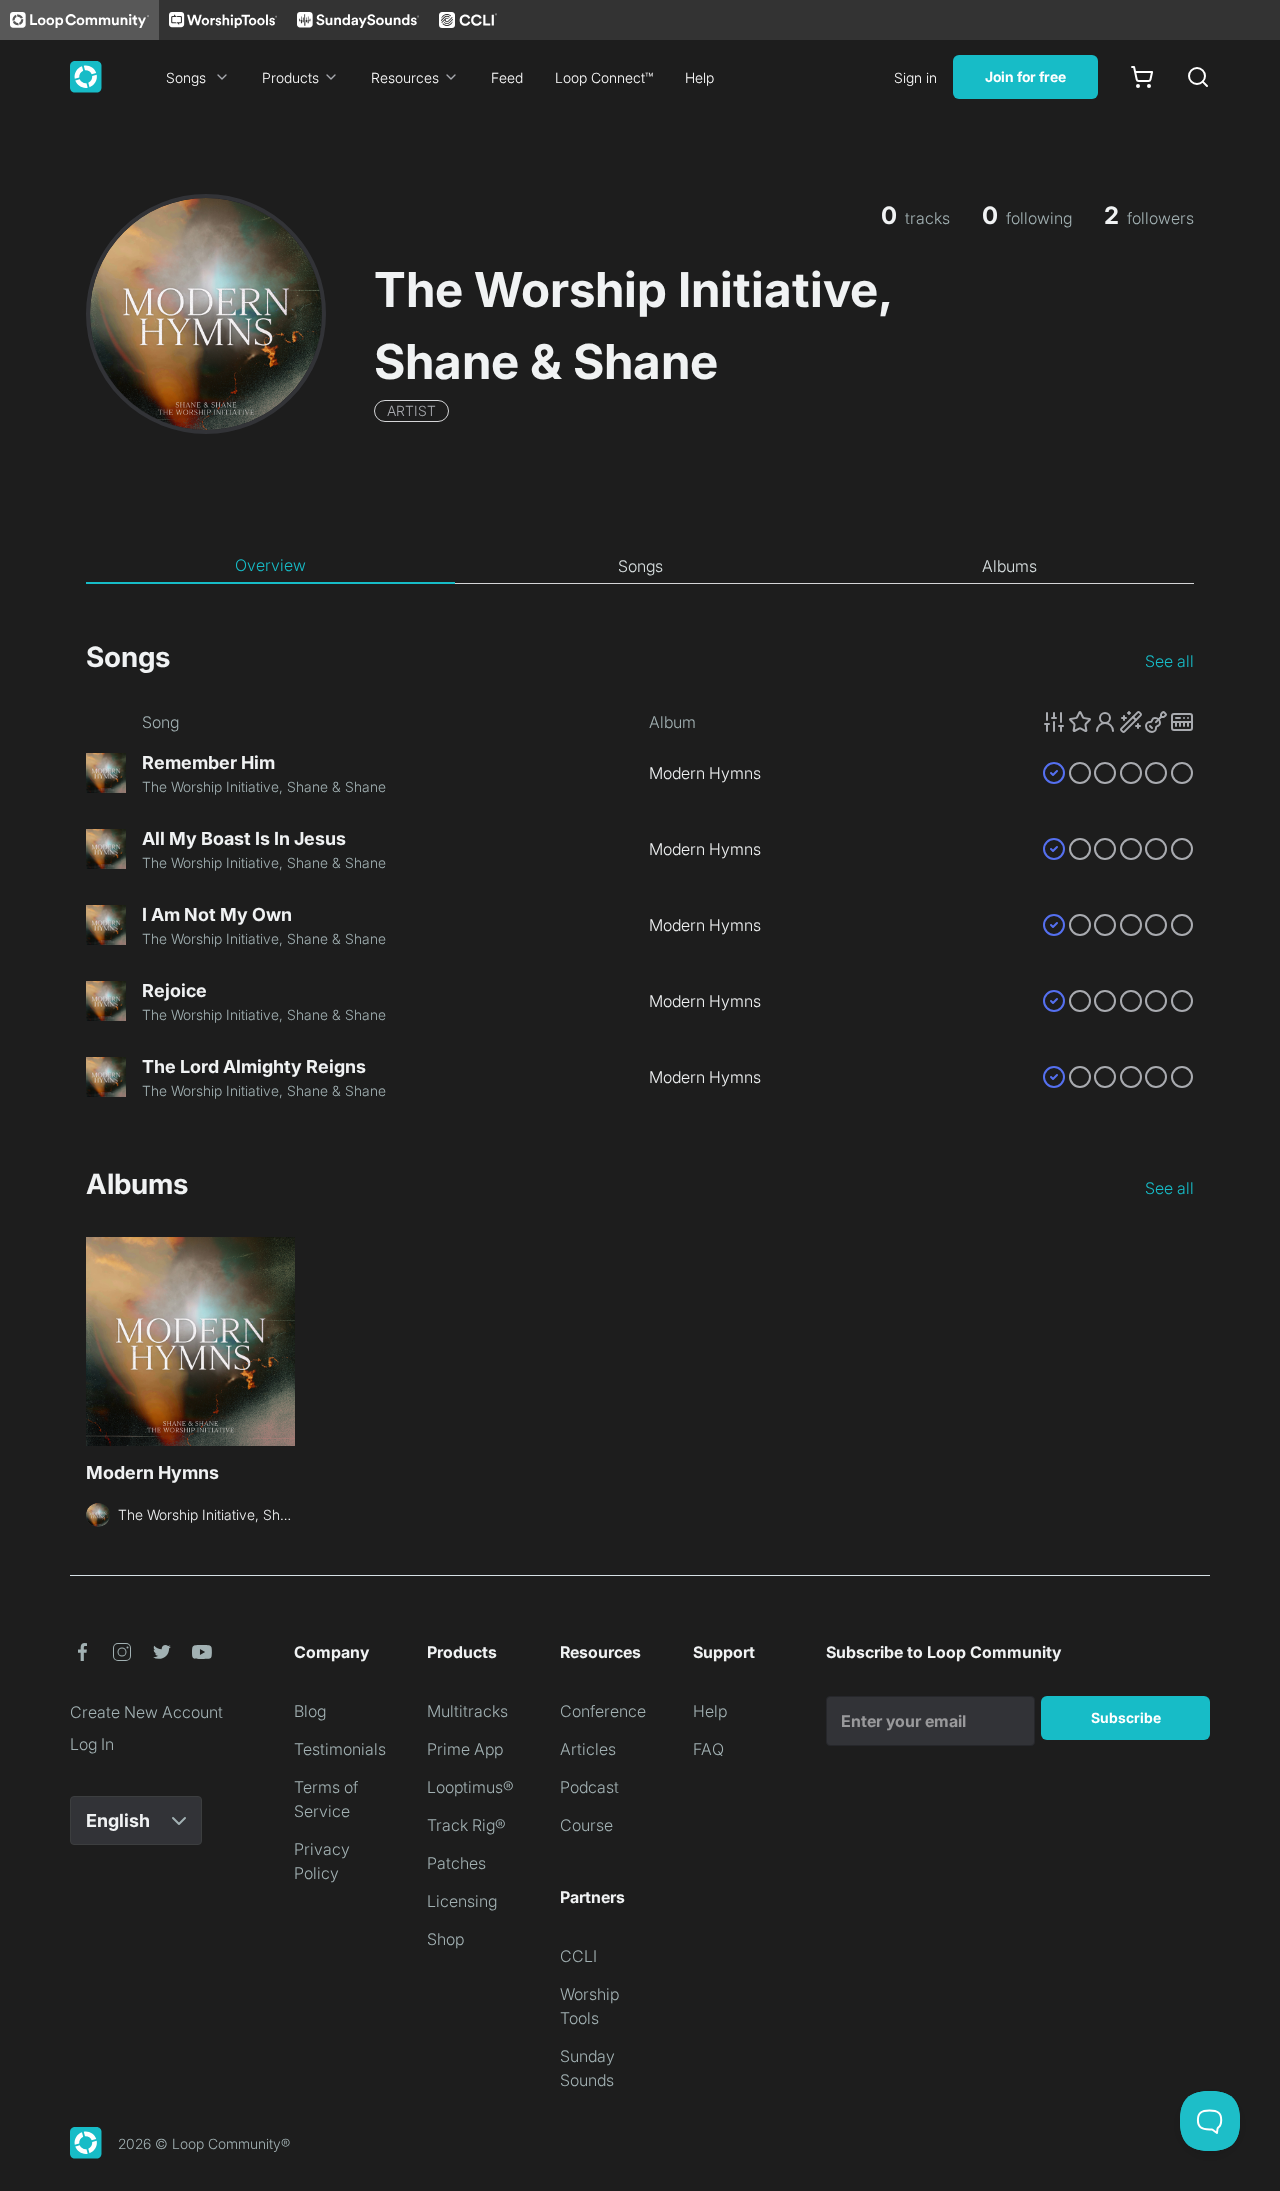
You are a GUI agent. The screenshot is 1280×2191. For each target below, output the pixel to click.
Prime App (465, 1749)
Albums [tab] (1009, 566)
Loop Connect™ (604, 77)
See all (1169, 661)
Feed (507, 77)
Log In (92, 1744)
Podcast (589, 1787)
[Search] (1198, 77)
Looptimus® (470, 1787)
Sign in (915, 77)
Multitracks (467, 1711)
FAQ (708, 1749)
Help (699, 77)
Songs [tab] (640, 566)
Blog (310, 1711)
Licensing (462, 1901)
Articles (588, 1749)
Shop (445, 1939)
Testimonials (340, 1749)
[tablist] (640, 566)
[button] (1118, 722)
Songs (186, 77)
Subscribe (1126, 1717)
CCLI (578, 1956)
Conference (603, 1711)
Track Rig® (466, 1825)
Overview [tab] (270, 565)
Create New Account (146, 1712)
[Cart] (1142, 77)
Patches (456, 1863)
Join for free (1025, 76)
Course (586, 1825)
